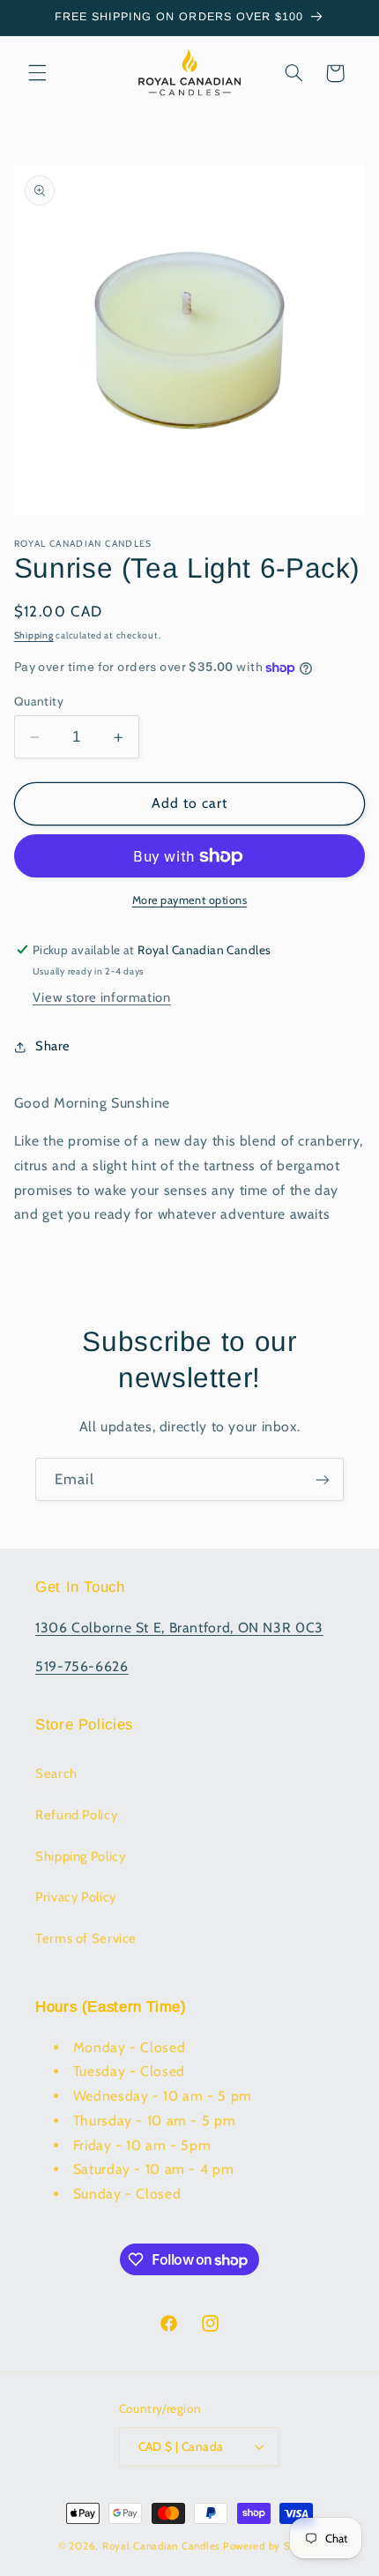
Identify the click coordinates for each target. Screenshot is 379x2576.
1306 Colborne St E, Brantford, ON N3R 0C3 (179, 1628)
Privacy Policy (76, 1897)
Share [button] (53, 1046)
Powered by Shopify (272, 2546)
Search (56, 1773)
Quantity (39, 701)
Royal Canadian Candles (161, 2546)
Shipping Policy (80, 1856)
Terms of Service (86, 1938)
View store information (102, 997)
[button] (37, 73)
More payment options (190, 900)
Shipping (34, 635)
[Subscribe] (323, 1479)
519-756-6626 (82, 1666)
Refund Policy (76, 1815)
